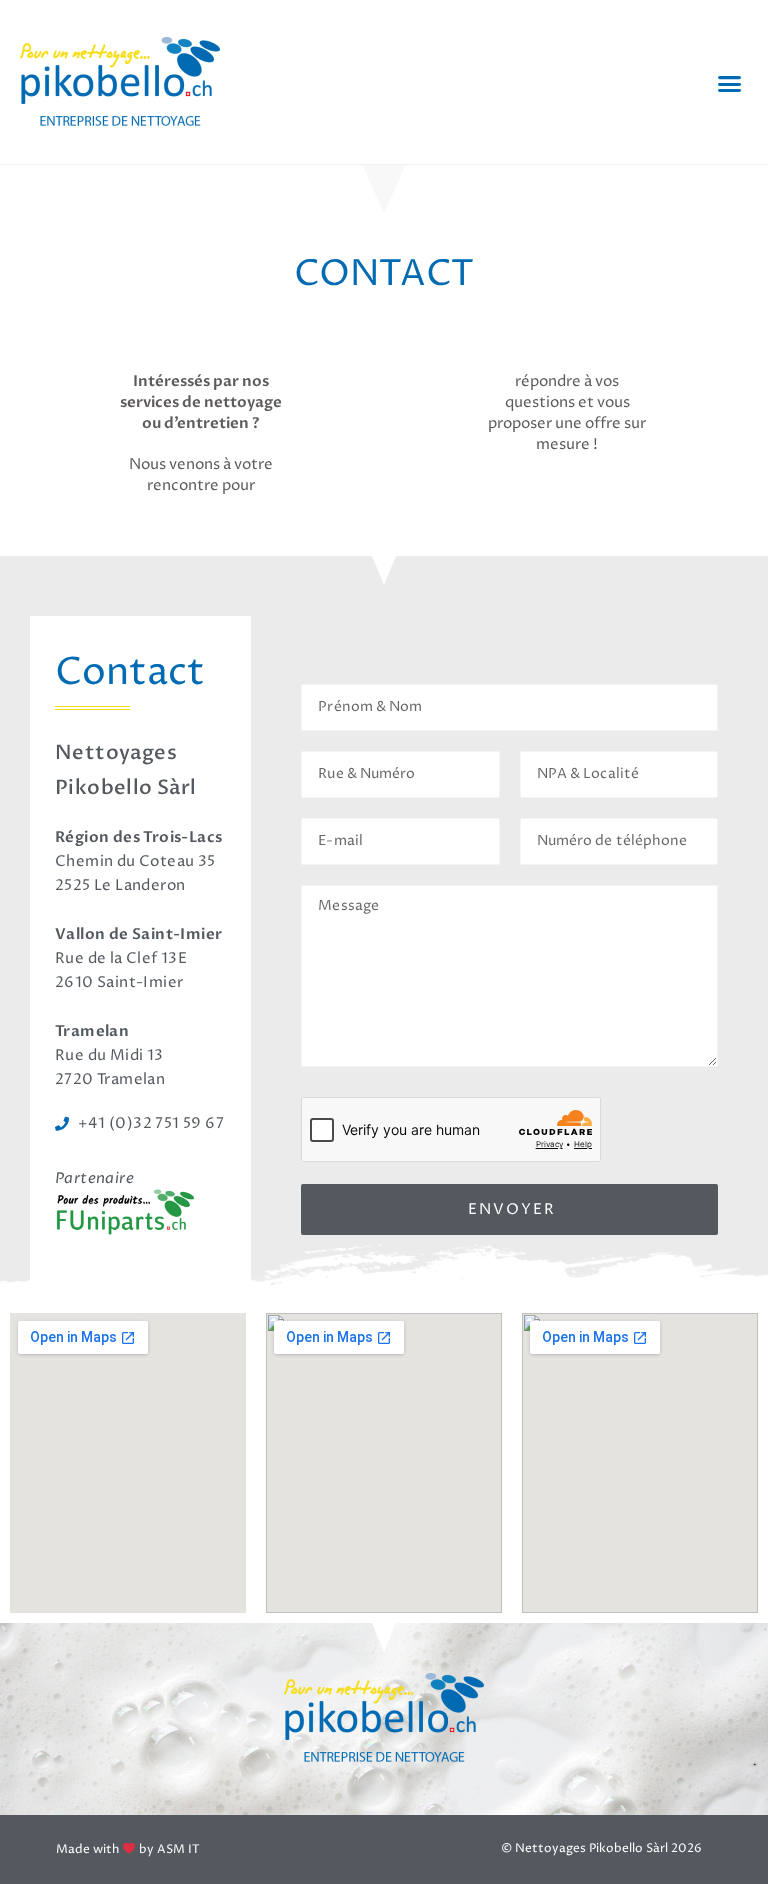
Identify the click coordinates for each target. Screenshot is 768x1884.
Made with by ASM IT (128, 1849)
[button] (729, 83)
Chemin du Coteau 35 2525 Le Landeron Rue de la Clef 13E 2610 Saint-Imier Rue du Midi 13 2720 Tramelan (138, 958)
